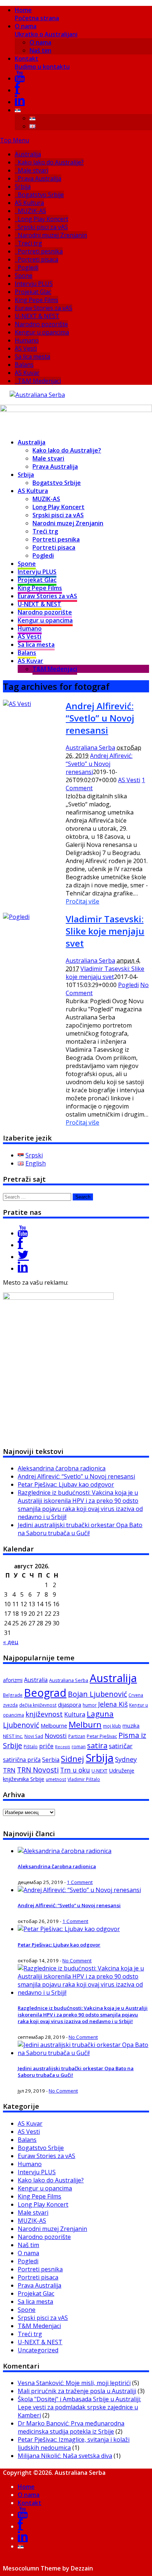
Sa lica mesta (32, 356)
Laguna (100, 1714)
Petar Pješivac (102, 1736)
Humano (27, 340)
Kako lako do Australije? (51, 162)
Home (37, 14)
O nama (46, 30)
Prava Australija (39, 178)
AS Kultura (29, 203)
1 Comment (80, 1882)
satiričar (121, 1746)
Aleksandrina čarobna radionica (62, 1468)
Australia (36, 1680)
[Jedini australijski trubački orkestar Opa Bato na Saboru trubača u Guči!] (83, 2053)
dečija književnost (38, 1705)
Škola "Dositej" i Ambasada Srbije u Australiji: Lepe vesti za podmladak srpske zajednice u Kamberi (79, 2407)
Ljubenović (21, 1725)
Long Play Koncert (43, 219)
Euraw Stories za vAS (44, 308)
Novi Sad (34, 1736)
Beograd (45, 1693)
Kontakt (42, 63)
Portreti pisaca (38, 259)
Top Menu (15, 140)
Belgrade (13, 1695)
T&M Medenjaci (39, 381)
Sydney (126, 1759)
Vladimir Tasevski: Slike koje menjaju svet (105, 931)
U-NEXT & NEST (37, 316)
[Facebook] (17, 90)
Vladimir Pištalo (84, 1779)
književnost (44, 1714)
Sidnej (72, 1759)
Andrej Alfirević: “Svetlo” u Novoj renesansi (100, 718)
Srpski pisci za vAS (43, 227)
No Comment (77, 1961)
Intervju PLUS (34, 284)
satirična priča (22, 1760)
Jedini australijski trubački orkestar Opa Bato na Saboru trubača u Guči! (80, 1529)
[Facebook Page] (20, 1245)
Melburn (85, 1725)
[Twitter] (23, 1257)
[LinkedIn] (20, 102)
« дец (11, 1642)
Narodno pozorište (41, 324)
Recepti (63, 1747)
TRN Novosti (38, 1770)
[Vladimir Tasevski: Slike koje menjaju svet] (16, 917)
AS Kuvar (27, 373)
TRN (9, 1770)
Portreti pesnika (40, 251)
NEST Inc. (13, 1736)
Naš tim (40, 50)
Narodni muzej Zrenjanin (52, 235)
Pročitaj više (82, 901)
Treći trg (30, 243)
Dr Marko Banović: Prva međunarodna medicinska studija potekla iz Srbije (71, 2427)
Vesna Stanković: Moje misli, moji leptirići (74, 2383)
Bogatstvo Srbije (41, 195)
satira (97, 1745)
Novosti (56, 1736)
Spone (24, 276)
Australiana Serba (90, 748)
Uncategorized (38, 2350)
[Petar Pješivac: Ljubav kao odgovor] (69, 1929)
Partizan (77, 1736)
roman (79, 1747)
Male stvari (33, 170)
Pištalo (31, 1747)
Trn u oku (75, 1770)
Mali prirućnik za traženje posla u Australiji (77, 2391)
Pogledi (28, 267)
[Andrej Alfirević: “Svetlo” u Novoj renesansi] (17, 704)
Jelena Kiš (113, 1704)
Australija (28, 154)
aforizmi (13, 1680)
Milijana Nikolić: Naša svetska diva (65, 2456)
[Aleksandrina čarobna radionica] (65, 1851)
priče (46, 1746)
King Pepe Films (37, 300)
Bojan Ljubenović (97, 1694)
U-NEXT (99, 1771)
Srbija (23, 187)
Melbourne (54, 1725)
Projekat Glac (33, 292)
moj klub (112, 1726)
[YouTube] (20, 78)
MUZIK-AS (32, 211)
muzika (131, 1726)
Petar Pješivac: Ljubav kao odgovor (66, 1484)
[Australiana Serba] (37, 395)
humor (90, 1705)
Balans (24, 365)
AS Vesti (26, 348)
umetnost (56, 1779)
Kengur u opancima (42, 332)
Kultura (75, 1714)
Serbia (51, 1760)
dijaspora (70, 1704)
